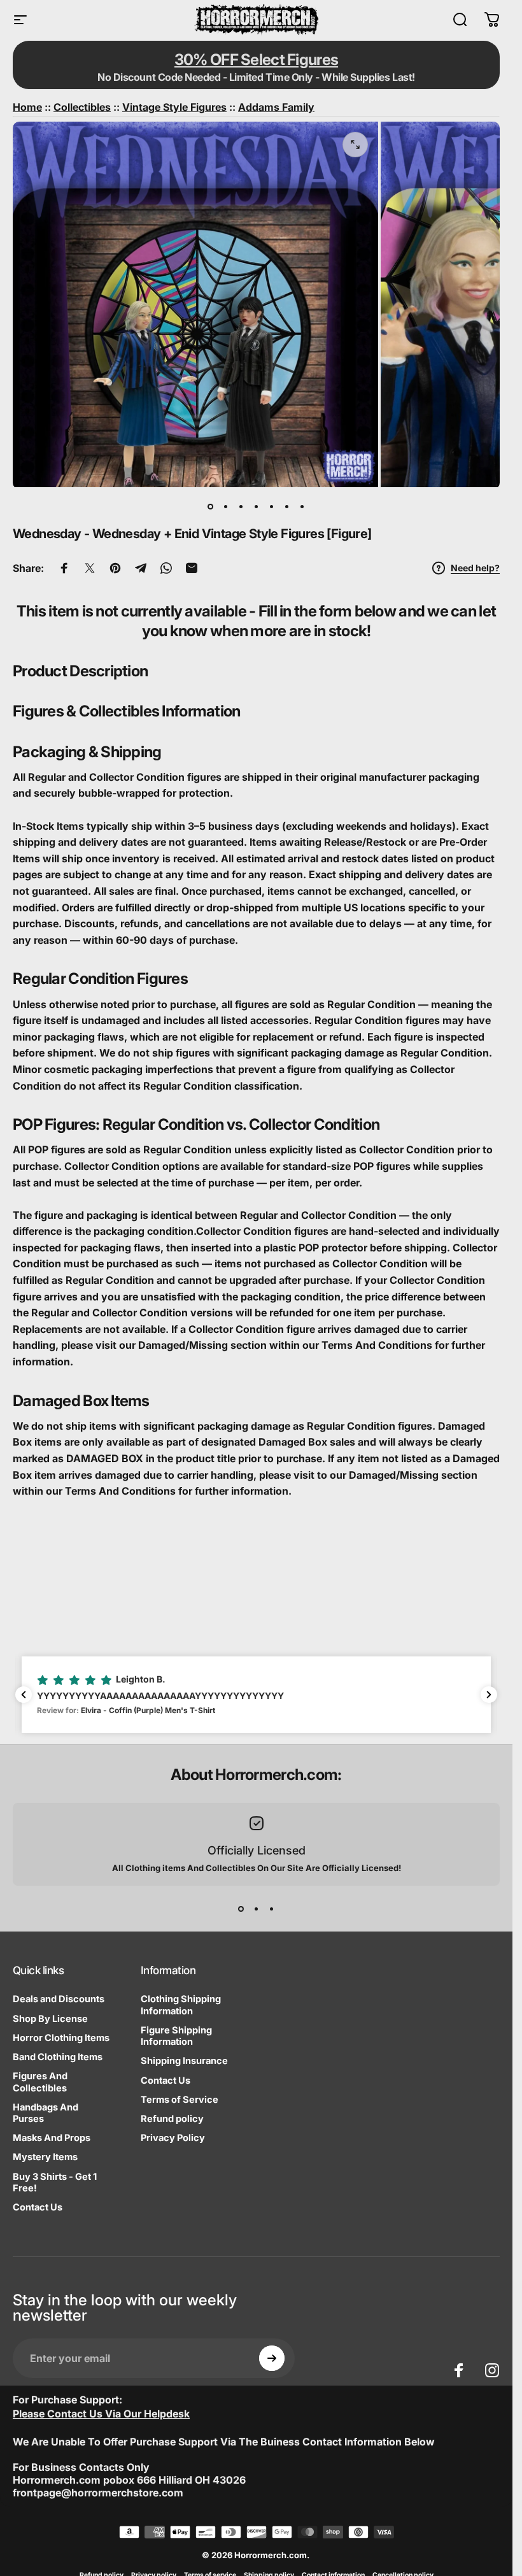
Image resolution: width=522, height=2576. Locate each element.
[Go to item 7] (302, 507)
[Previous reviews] (24, 1695)
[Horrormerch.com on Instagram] (492, 2370)
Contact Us (38, 2207)
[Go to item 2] (226, 507)
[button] (256, 1695)
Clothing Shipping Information (181, 2005)
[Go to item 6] (287, 507)
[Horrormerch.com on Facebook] (459, 2370)
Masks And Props (52, 2138)
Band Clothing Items (58, 2057)
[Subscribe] (272, 2358)
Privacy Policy (173, 2138)
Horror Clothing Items (61, 2038)
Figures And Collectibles (40, 2082)
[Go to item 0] (211, 507)
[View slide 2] (257, 1909)
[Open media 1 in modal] (355, 145)
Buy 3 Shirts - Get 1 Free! (55, 2182)
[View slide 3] (272, 1909)
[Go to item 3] (241, 507)
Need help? (475, 568)
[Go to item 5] (272, 507)
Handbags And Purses (46, 2113)
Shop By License (50, 2019)
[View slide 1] (241, 1909)
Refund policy (172, 2119)
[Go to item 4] (257, 507)
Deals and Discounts (59, 1999)
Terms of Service (180, 2100)
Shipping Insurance (184, 2061)
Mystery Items (45, 2157)
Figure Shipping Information (176, 2036)
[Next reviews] (489, 1695)
